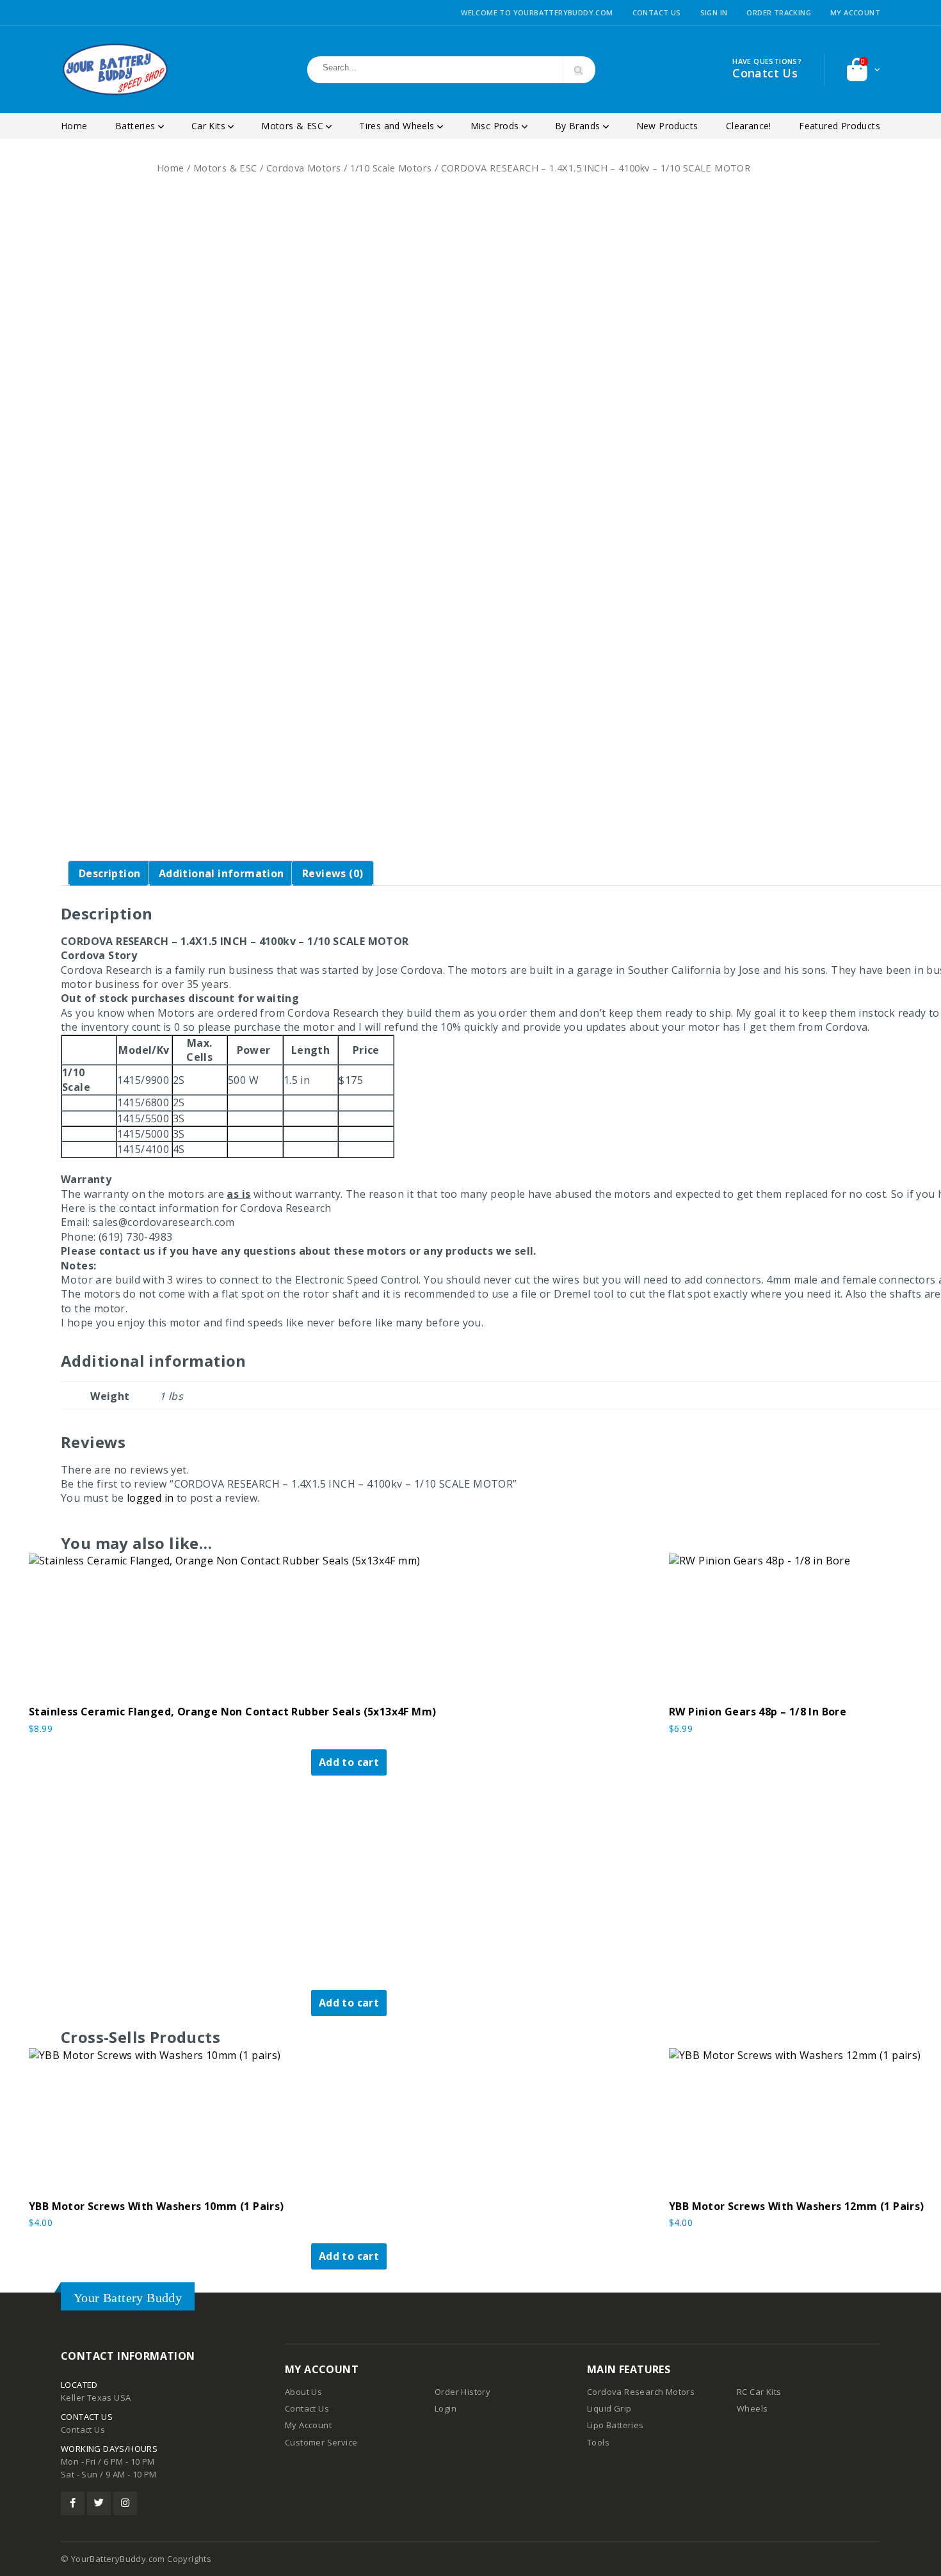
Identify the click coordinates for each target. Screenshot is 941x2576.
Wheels (752, 2408)
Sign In (714, 12)
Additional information (221, 873)
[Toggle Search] (578, 71)
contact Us (307, 2408)
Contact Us (657, 12)
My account (855, 12)
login (446, 2408)
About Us (303, 2392)
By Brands (579, 126)
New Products (667, 126)
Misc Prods (496, 126)
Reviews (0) (333, 873)
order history (462, 2392)
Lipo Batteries (615, 2425)
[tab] (109, 873)
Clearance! (749, 126)
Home (74, 126)
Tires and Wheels (398, 126)
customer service (321, 2442)
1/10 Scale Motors (391, 168)
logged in (150, 1498)
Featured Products (840, 126)
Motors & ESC (294, 126)
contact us (83, 2429)
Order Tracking (779, 12)
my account (308, 2425)
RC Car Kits (759, 2392)
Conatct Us (765, 73)
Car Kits (210, 126)
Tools (598, 2442)
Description (109, 873)
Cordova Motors (304, 168)
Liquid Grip (609, 2408)
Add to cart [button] (349, 1762)
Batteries (137, 126)
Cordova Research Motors (641, 2392)
